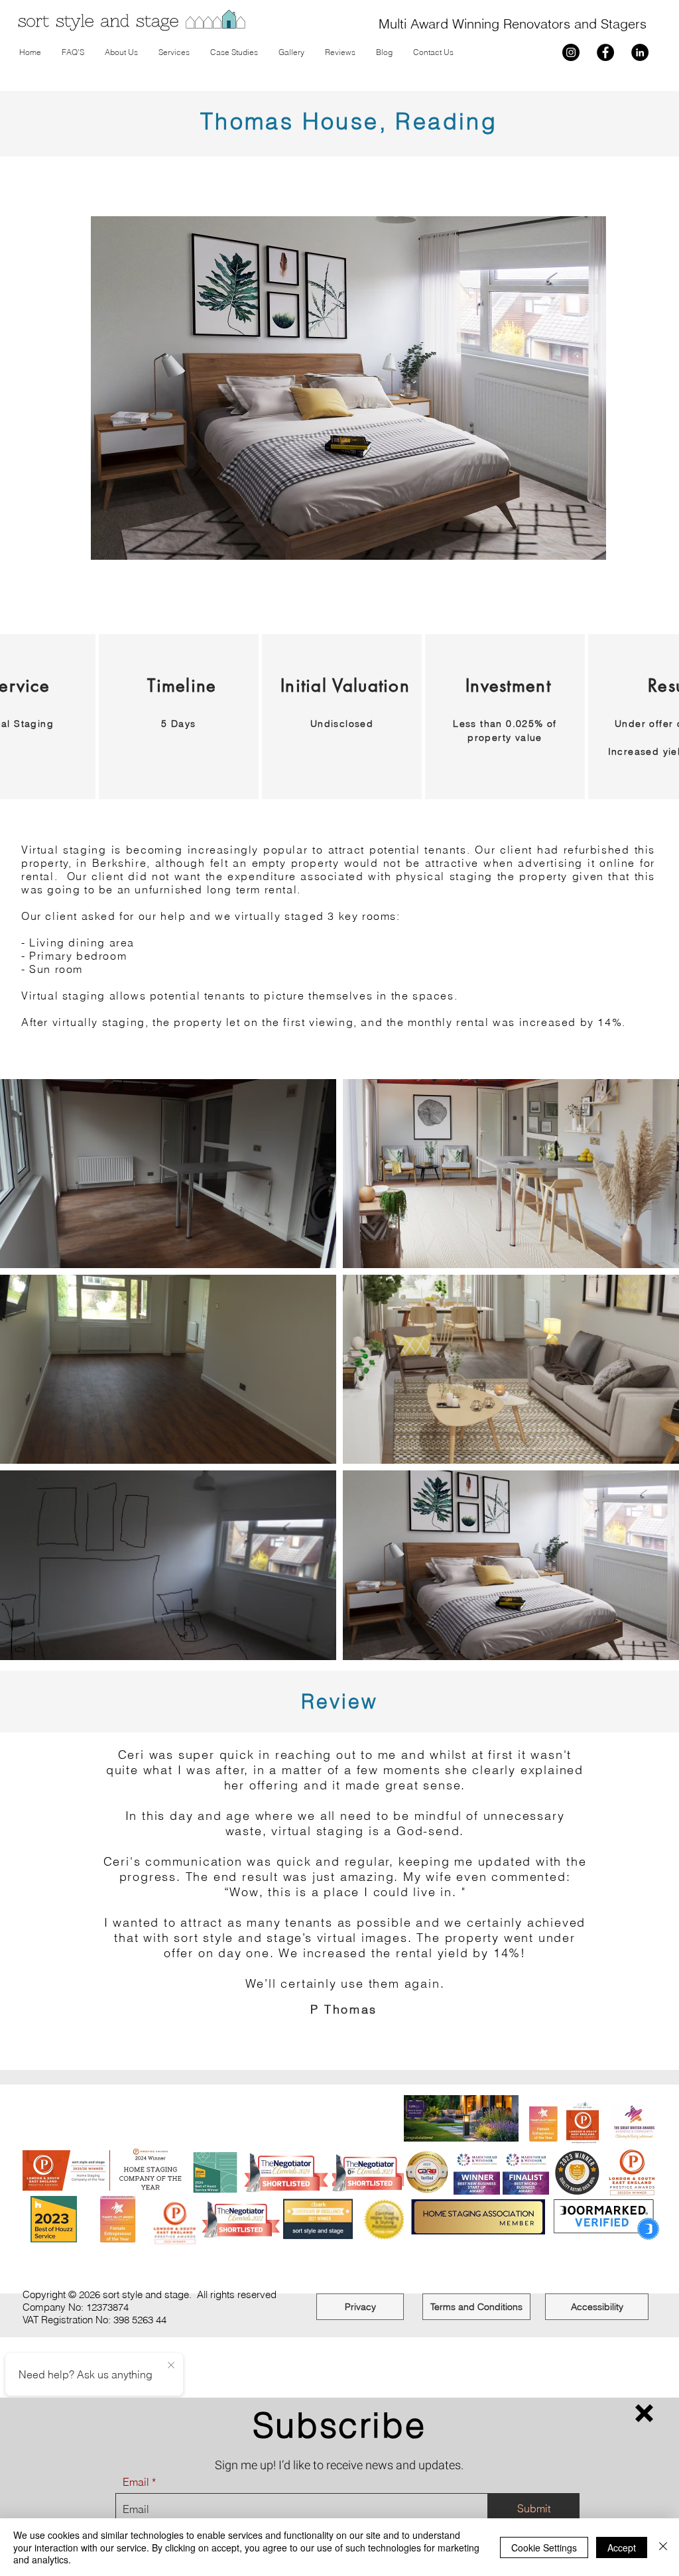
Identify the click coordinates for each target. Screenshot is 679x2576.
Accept (622, 2547)
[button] (644, 2413)
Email (136, 2482)
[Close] (663, 2547)
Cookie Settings (544, 2547)
